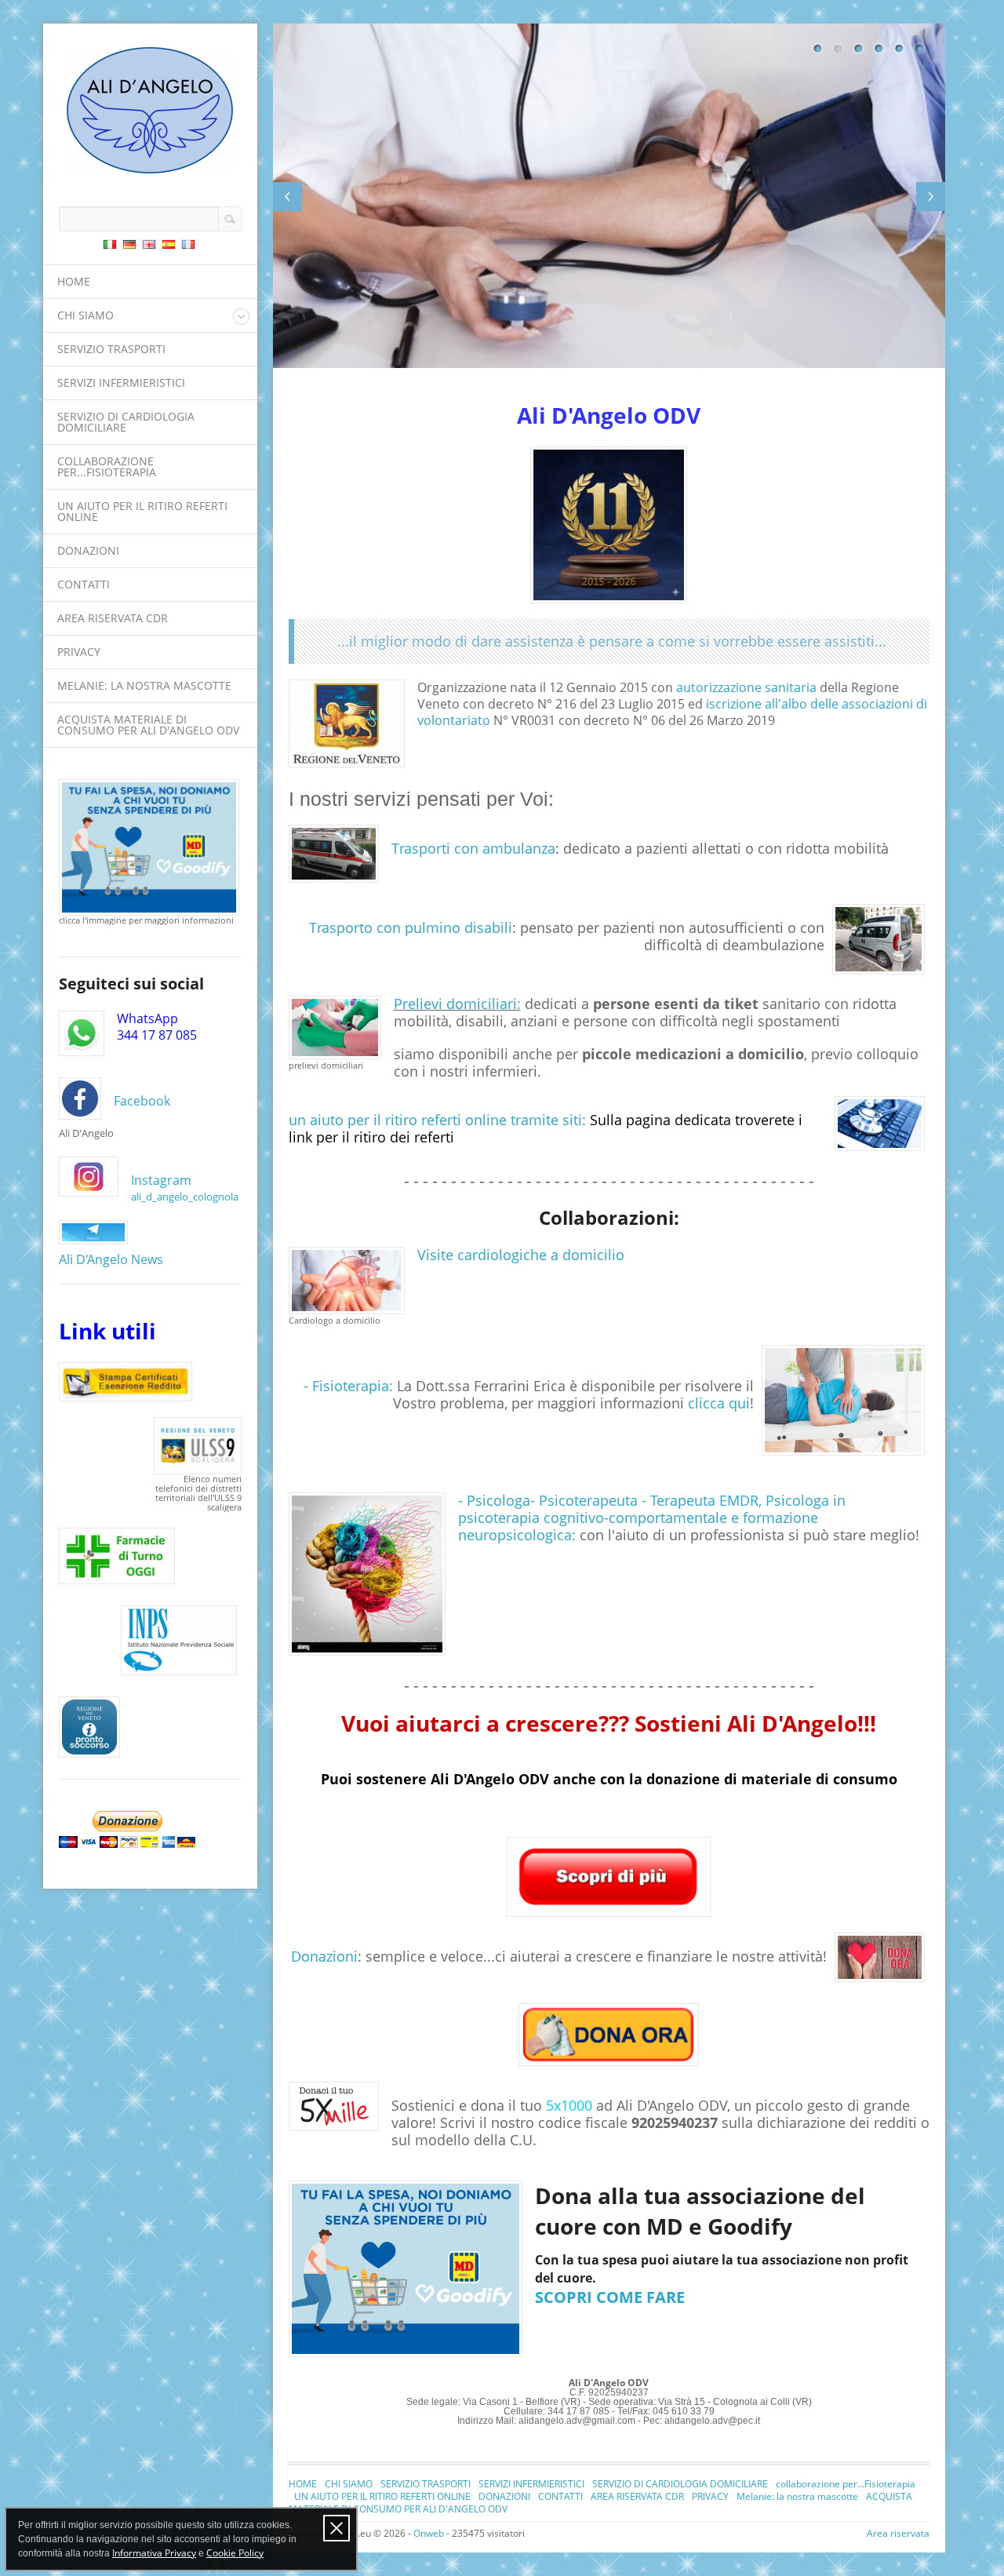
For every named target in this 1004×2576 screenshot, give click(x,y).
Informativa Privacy (154, 2553)
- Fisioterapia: (348, 1386)
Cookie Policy (235, 2553)
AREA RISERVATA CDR (113, 618)
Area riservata (898, 2533)
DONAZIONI (88, 550)
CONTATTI (84, 584)
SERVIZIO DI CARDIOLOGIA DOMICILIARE (126, 422)
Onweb (429, 2533)
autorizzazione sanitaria (746, 687)
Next (931, 197)
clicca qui (719, 1403)
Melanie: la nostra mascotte (144, 685)
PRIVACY (79, 652)
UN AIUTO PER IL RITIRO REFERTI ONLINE (142, 511)
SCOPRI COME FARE (610, 2297)
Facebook (142, 1101)
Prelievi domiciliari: (457, 1004)
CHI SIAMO (85, 315)
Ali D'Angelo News (111, 1259)
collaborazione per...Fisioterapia (107, 466)
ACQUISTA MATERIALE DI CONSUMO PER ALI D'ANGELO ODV (148, 725)
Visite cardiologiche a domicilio (521, 1255)
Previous (287, 197)
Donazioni (324, 1956)
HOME (74, 281)
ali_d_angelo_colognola (185, 1197)
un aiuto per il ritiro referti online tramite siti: (437, 1120)
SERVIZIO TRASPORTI (111, 349)
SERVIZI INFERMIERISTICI (121, 383)
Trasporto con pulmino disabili (411, 927)
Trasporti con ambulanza (473, 848)
